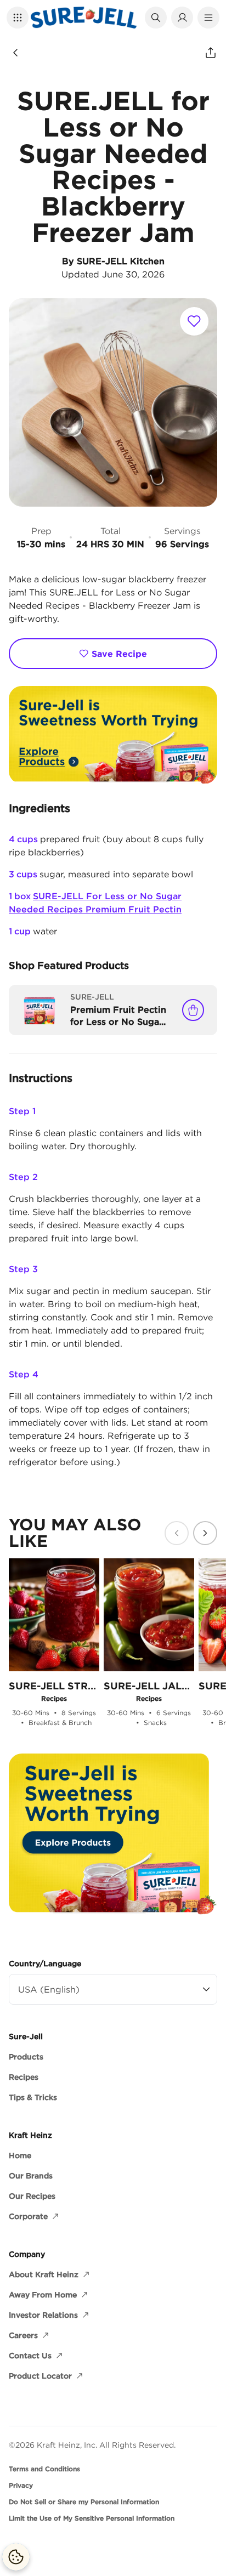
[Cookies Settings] (16, 2557)
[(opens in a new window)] (113, 735)
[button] (18, 18)
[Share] (211, 53)
